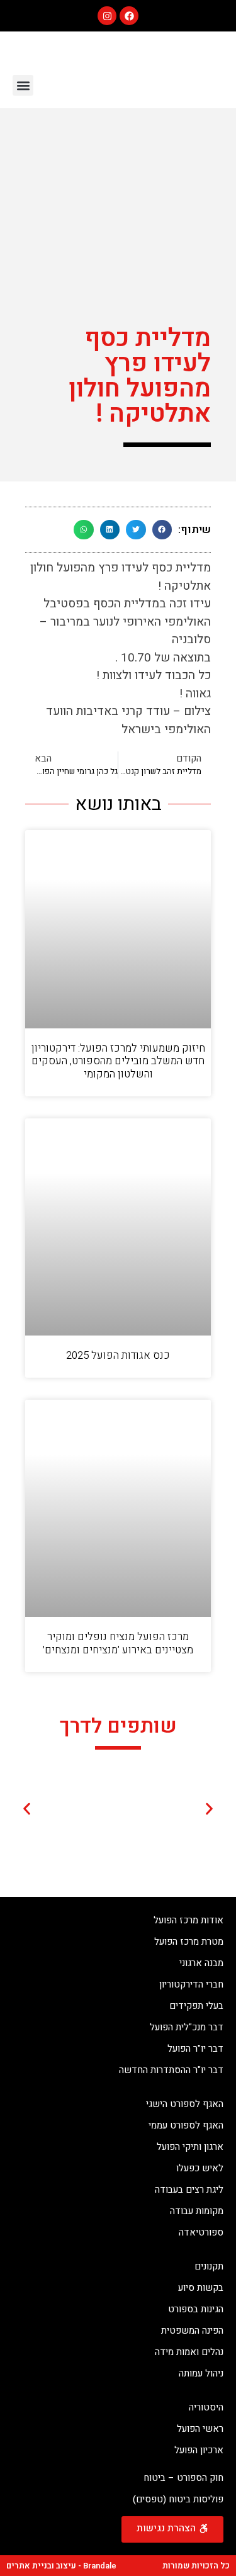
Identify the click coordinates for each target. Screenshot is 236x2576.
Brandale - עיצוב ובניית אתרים (61, 2566)
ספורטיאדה (201, 2232)
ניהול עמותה (201, 2373)
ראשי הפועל (200, 2429)
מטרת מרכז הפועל (189, 1942)
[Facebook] (129, 16)
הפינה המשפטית (192, 2331)
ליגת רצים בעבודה (189, 2190)
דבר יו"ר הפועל (195, 2049)
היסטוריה (206, 2407)
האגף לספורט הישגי (185, 2104)
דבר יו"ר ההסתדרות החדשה (171, 2070)
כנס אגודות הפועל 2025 (118, 1355)
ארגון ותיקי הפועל (190, 2147)
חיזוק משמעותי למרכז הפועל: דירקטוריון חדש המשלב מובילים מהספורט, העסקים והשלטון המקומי (118, 1061)
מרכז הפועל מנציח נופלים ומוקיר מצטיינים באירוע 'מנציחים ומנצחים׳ (118, 1643)
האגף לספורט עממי (186, 2125)
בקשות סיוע (201, 2288)
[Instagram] (107, 16)
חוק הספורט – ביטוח (183, 2478)
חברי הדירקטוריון (191, 1984)
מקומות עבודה (197, 2211)
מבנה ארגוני (201, 1963)
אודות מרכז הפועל (188, 1920)
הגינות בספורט (196, 2309)
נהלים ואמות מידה (189, 2352)
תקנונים (209, 2266)
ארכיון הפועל (199, 2450)
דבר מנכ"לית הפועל (187, 2027)
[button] (23, 85)
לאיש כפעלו (200, 2168)
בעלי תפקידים (196, 2006)
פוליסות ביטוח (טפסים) (178, 2499)
